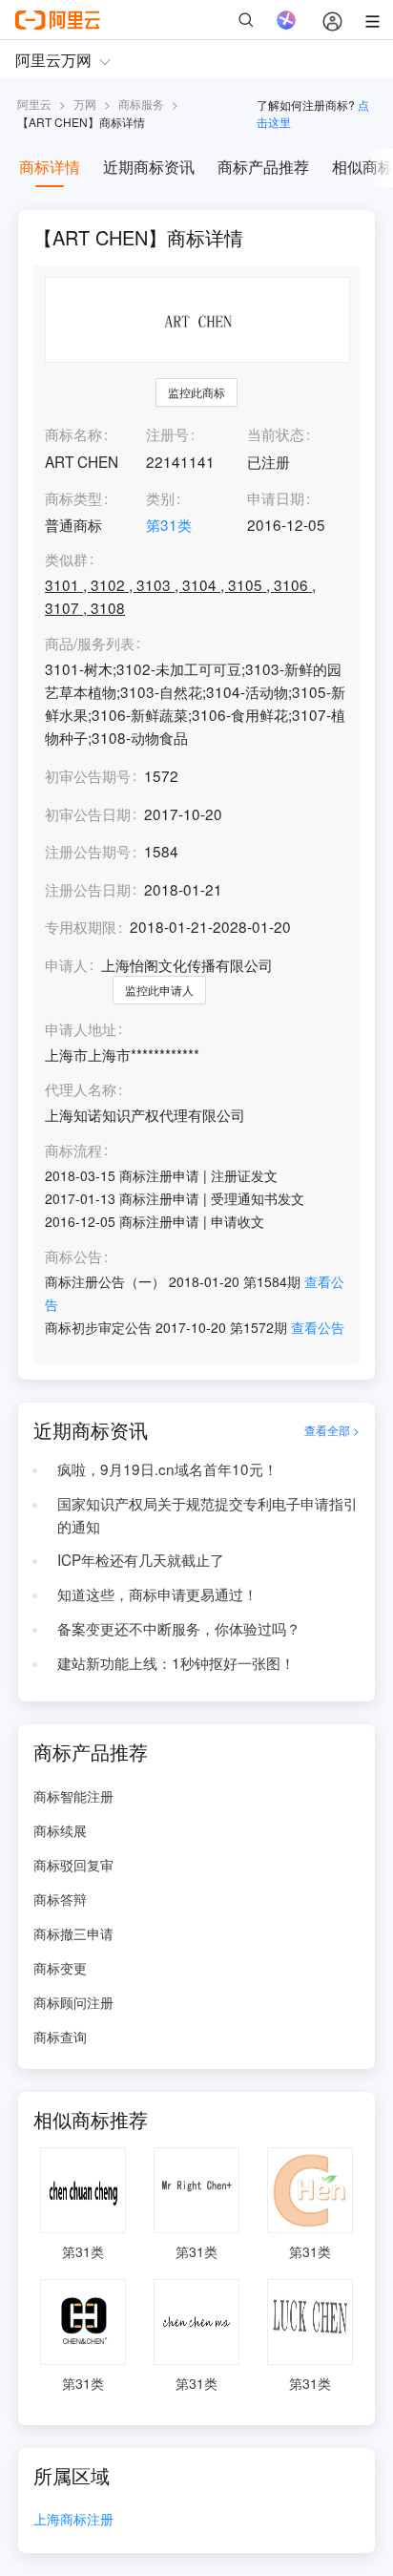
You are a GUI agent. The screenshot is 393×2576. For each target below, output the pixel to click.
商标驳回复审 (73, 1865)
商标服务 (141, 104)
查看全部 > (332, 1430)
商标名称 (73, 433)
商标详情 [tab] (50, 167)
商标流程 (73, 1151)
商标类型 (73, 497)
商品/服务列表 (90, 644)
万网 (85, 104)
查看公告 (318, 1327)
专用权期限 (81, 926)
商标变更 (60, 1968)
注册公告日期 (88, 889)
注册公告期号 (88, 851)
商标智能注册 (73, 1796)
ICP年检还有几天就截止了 (141, 1559)
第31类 (169, 524)
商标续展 (60, 1830)
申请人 (66, 964)
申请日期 (276, 497)
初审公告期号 (88, 775)
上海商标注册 (73, 2520)
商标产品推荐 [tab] (263, 167)
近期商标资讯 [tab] (149, 167)
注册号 (167, 433)
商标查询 (60, 2037)
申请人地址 (81, 1029)
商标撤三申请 (73, 1933)
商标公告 (73, 1256)
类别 (160, 497)
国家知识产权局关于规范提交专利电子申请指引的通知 (207, 1514)
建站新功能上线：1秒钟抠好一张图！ (176, 1662)
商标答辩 (60, 1899)
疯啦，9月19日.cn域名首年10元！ (167, 1468)
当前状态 (276, 433)
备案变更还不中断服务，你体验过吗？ (179, 1628)
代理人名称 (81, 1089)
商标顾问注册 (73, 2002)
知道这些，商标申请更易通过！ (157, 1594)
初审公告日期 (88, 813)
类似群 (66, 560)
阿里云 (34, 104)
